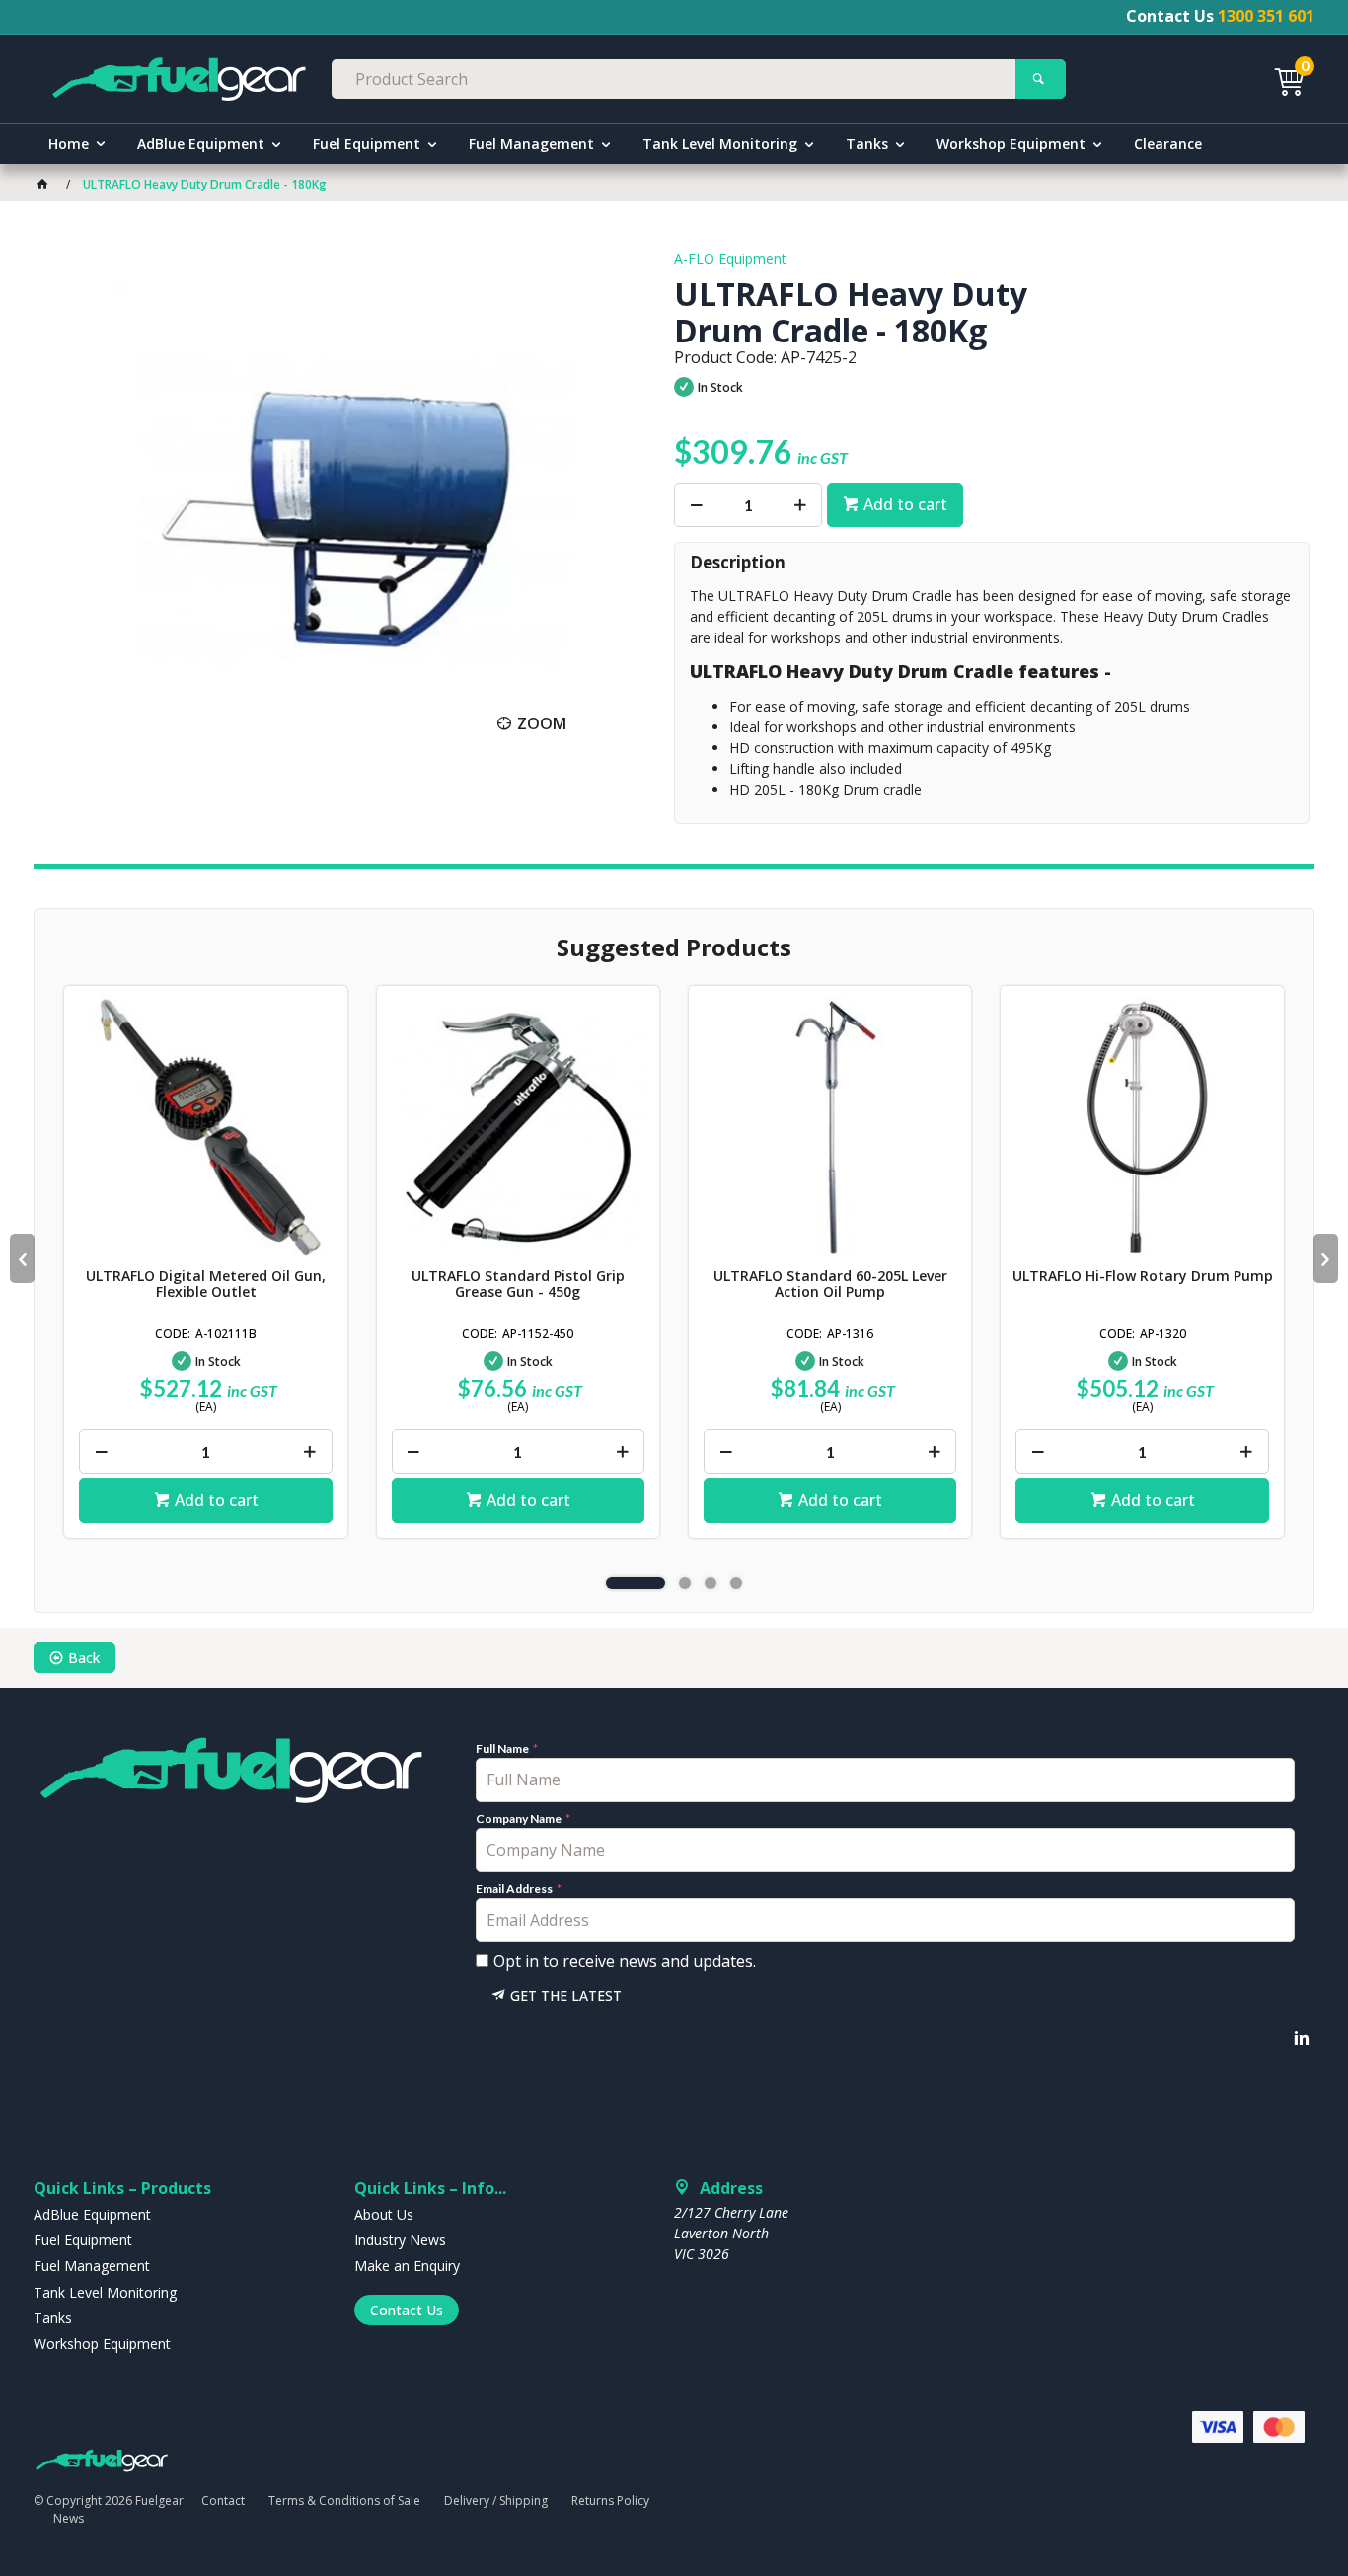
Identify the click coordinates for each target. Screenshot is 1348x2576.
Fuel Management (531, 144)
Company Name (520, 1819)
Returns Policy (610, 2500)
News (69, 2518)
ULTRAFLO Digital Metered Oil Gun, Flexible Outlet (206, 1284)
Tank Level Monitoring (720, 144)
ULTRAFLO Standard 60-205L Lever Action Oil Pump (830, 1284)
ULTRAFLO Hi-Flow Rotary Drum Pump (1143, 1276)
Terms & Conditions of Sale (344, 2500)
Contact (223, 2500)
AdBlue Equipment (201, 144)
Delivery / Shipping (496, 2500)
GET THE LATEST (566, 1995)
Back (84, 1658)
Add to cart (905, 504)
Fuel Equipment (367, 144)
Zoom (542, 723)
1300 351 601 (1266, 16)
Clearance (1168, 144)
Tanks (867, 144)
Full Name (503, 1749)
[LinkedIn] (1302, 2038)
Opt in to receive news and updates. (625, 1961)
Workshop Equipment (1011, 144)
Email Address (515, 1889)
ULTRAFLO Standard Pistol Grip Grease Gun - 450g (518, 1284)
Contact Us (407, 2310)
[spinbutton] (748, 505)
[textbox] (674, 79)
